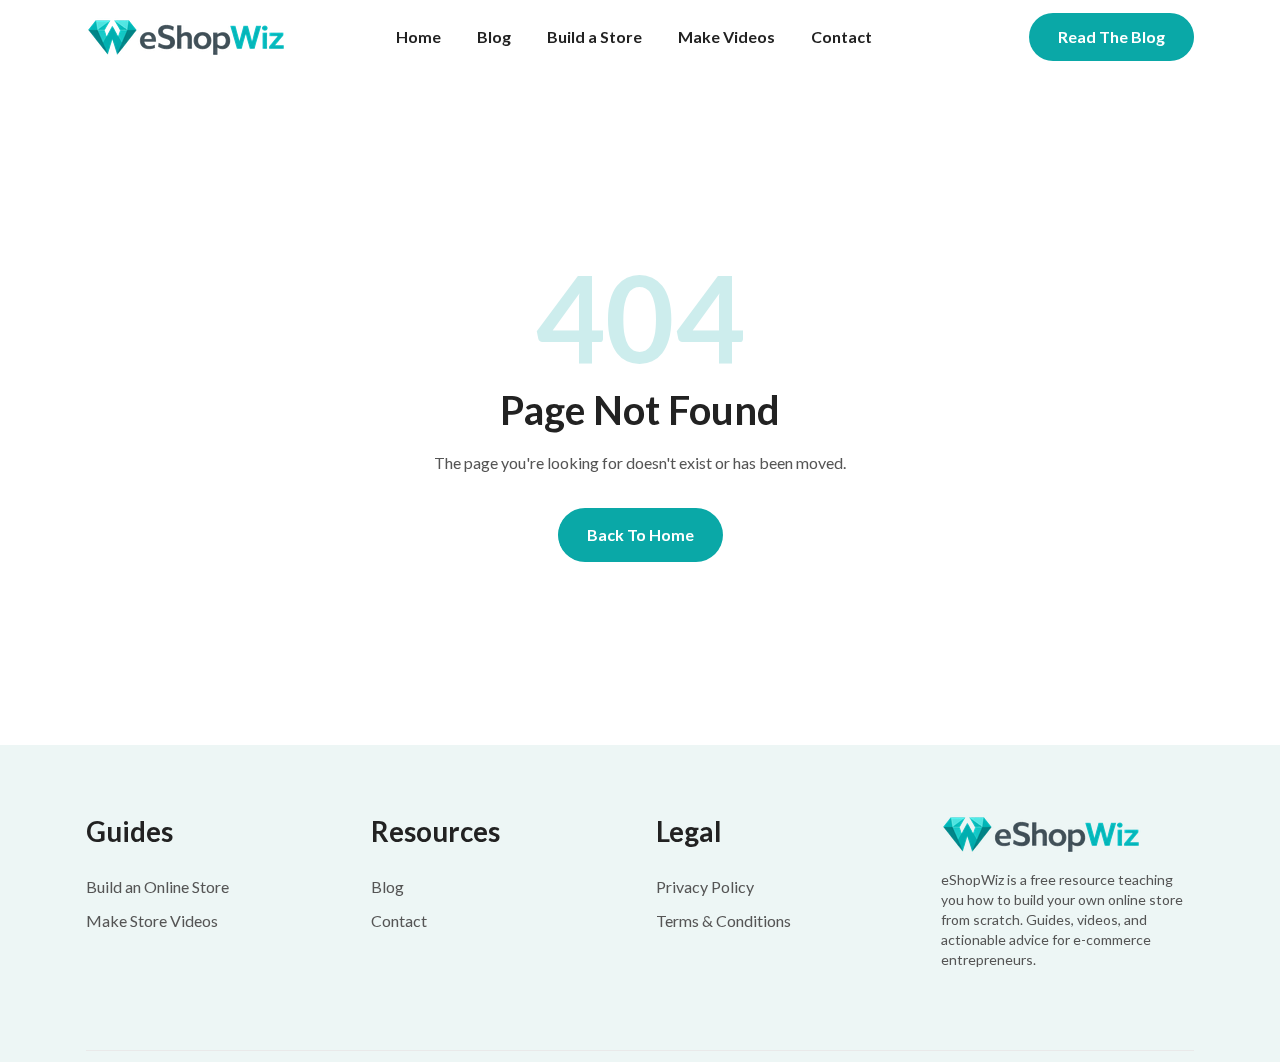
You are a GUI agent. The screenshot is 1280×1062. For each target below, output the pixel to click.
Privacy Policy (705, 886)
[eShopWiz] (1067, 834)
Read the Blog (1111, 36)
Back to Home (640, 534)
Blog (494, 36)
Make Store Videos (152, 920)
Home (418, 36)
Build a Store (594, 36)
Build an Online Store (157, 886)
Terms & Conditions (723, 920)
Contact (841, 36)
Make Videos (726, 36)
